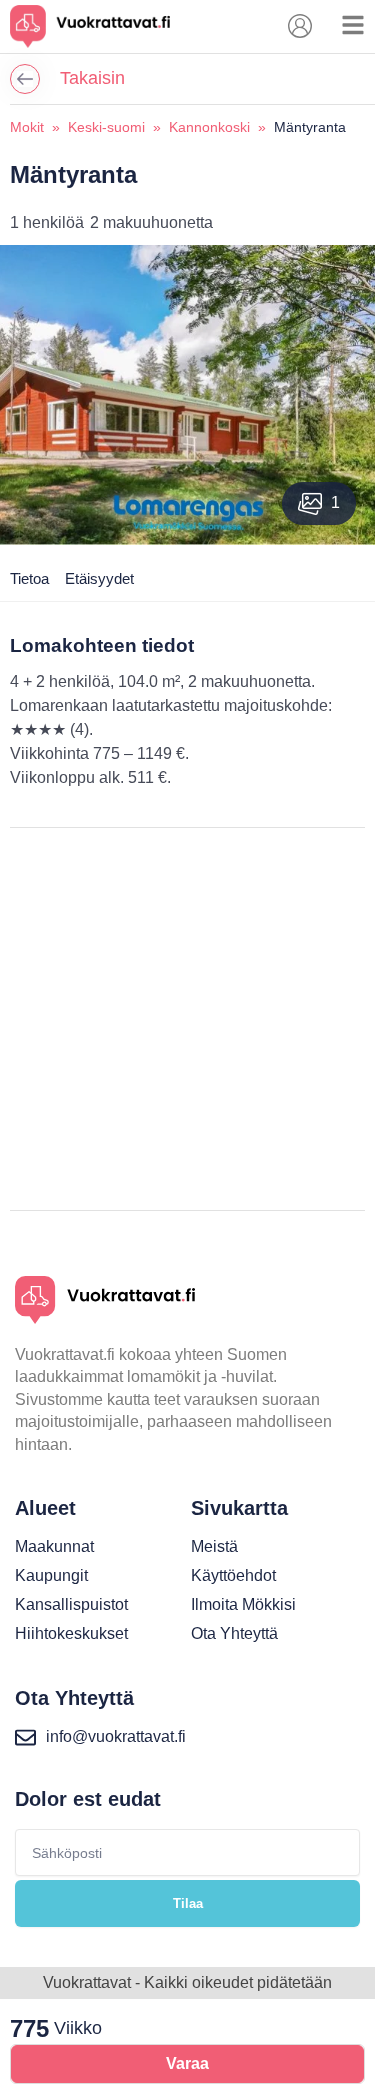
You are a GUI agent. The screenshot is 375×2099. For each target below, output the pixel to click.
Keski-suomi (106, 127)
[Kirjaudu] (300, 26)
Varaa (187, 2063)
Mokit (27, 127)
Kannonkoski (209, 127)
